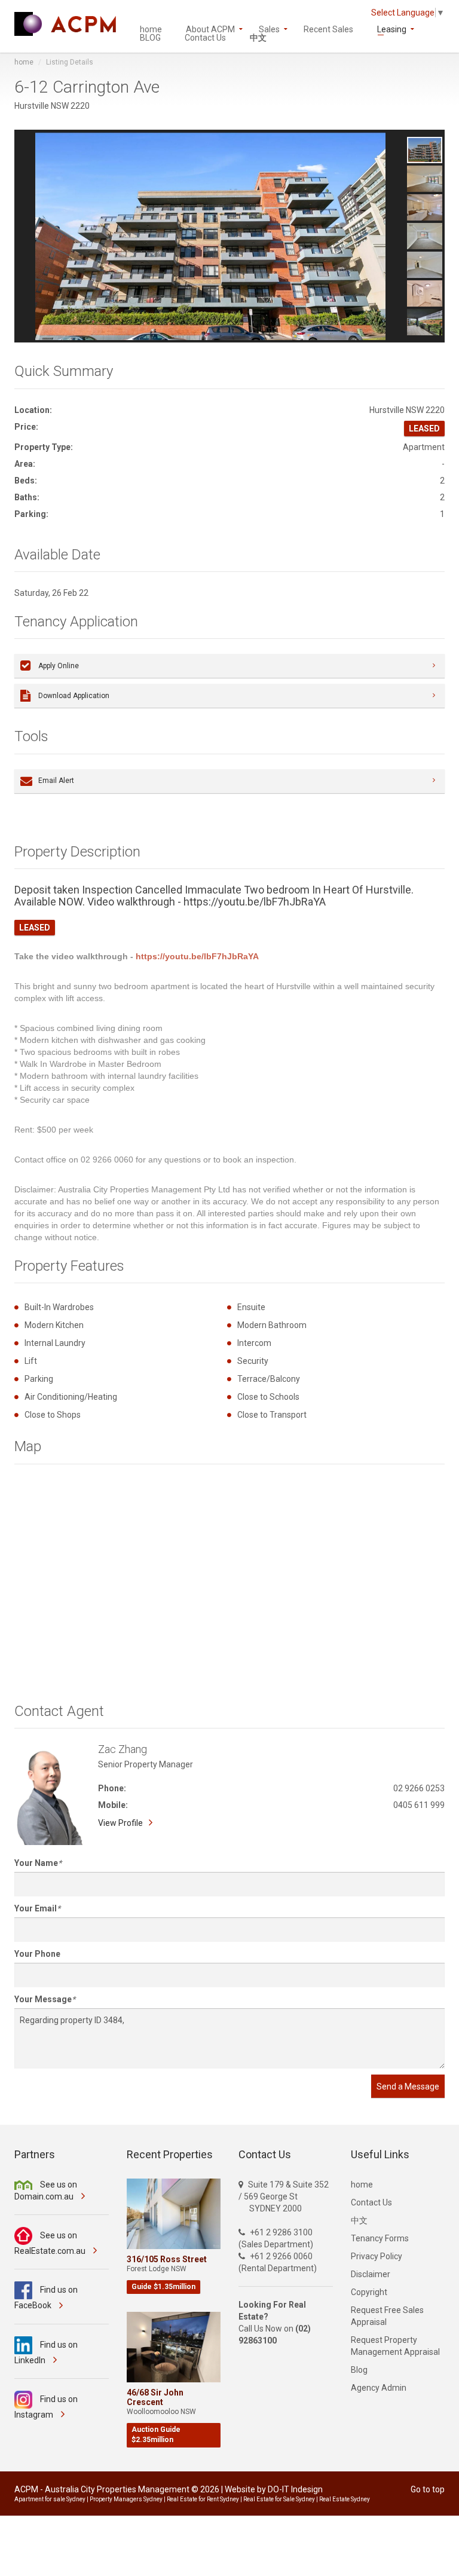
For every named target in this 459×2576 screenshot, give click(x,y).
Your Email (36, 1908)
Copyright (369, 2292)
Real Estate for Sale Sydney (279, 2499)
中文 (258, 37)
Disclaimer (371, 2274)
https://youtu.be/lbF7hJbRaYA (197, 956)
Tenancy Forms (380, 2238)
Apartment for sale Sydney (50, 2499)
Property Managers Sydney (126, 2499)
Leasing (392, 28)
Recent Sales (328, 28)
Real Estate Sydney (345, 2499)
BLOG (150, 37)
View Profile (120, 1823)
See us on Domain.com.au (46, 2190)
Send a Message (408, 2087)
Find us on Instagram (46, 2407)
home (151, 28)
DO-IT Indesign (295, 2489)
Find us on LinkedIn (46, 2352)
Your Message (43, 1999)
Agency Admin (379, 2388)
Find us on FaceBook (46, 2297)
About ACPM (210, 28)
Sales (269, 28)
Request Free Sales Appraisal (387, 2316)
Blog (359, 2370)
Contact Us (205, 37)
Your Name (36, 1863)
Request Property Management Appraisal (395, 2346)
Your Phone (37, 1954)
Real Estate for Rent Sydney (203, 2499)
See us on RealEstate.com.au (51, 2243)
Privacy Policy (377, 2256)
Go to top (428, 2489)
